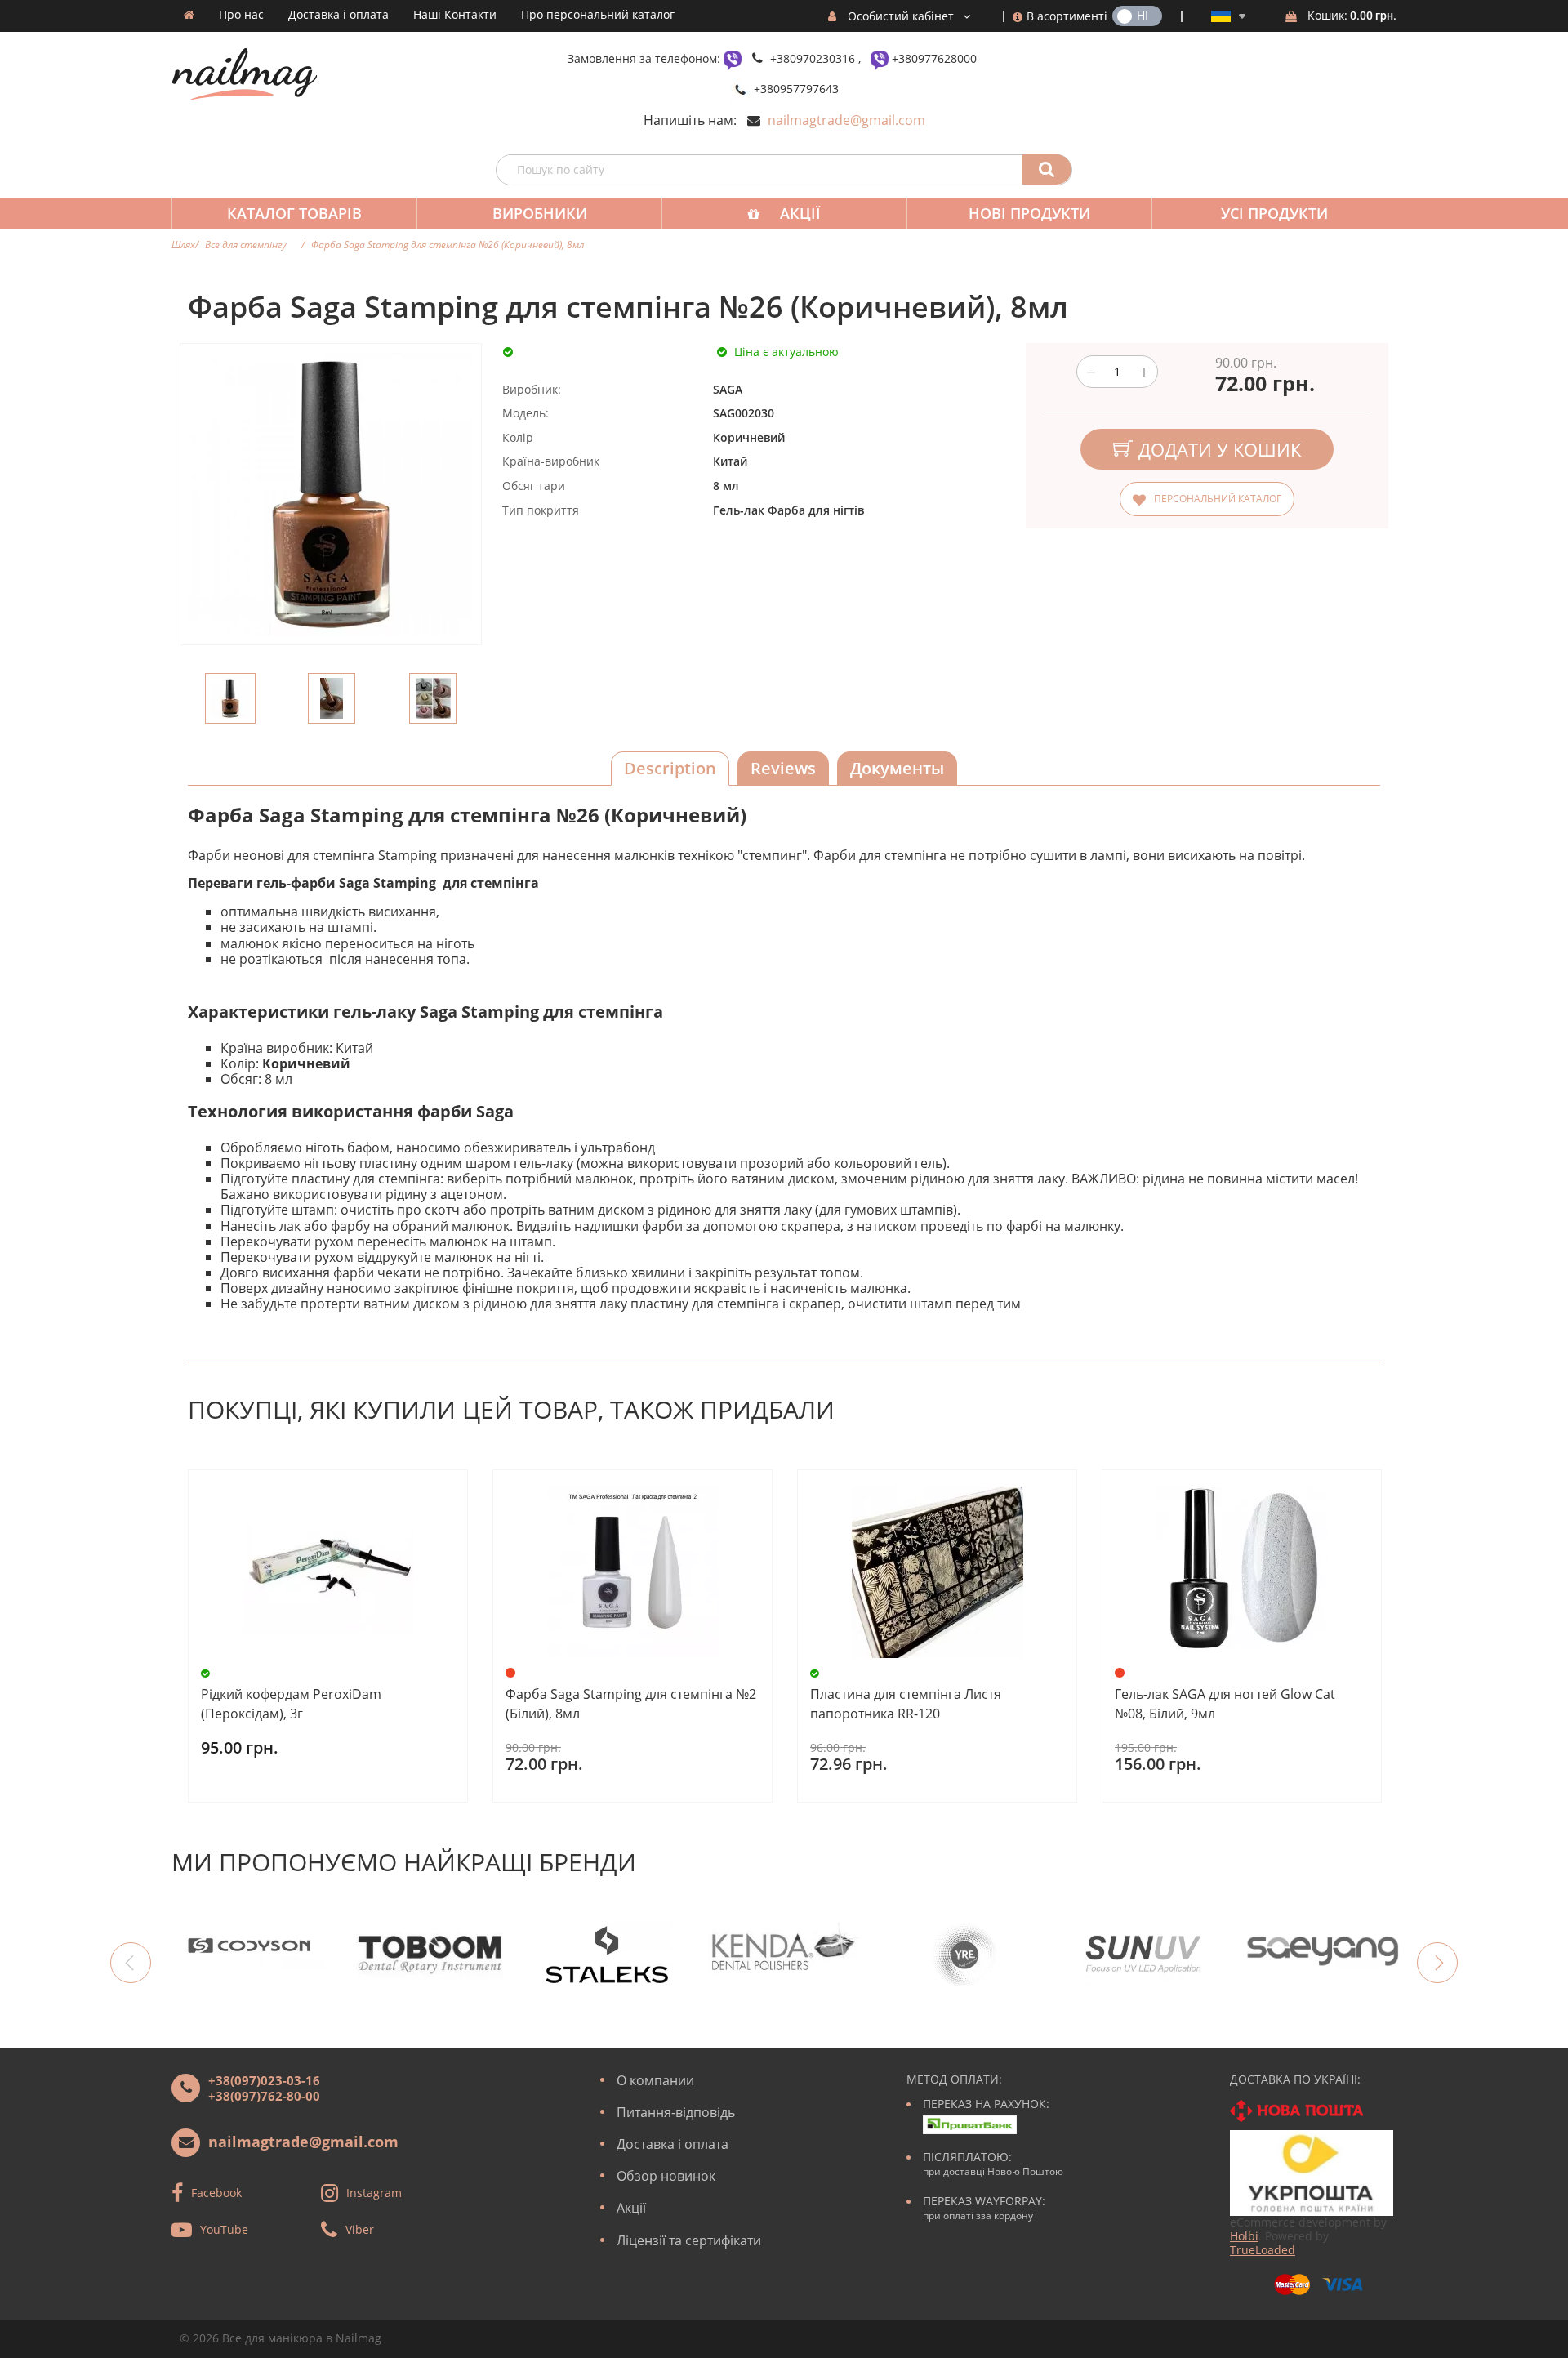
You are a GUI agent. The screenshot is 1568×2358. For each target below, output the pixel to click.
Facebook (216, 2192)
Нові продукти (1029, 213)
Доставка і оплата (339, 15)
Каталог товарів (294, 213)
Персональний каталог (1218, 499)
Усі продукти (1274, 213)
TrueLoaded (1263, 2250)
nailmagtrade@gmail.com (846, 120)
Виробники (540, 213)
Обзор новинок (666, 2176)
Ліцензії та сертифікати (689, 2240)
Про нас (241, 15)
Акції (800, 213)
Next (1437, 1963)
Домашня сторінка (189, 15)
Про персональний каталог (598, 15)
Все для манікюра (272, 2338)
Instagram (374, 2192)
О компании (655, 2080)
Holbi (1244, 2236)
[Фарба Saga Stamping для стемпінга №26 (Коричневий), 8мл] (230, 698)
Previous (131, 1963)
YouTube (224, 2229)
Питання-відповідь (676, 2112)
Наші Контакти (455, 15)
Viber (360, 2229)
